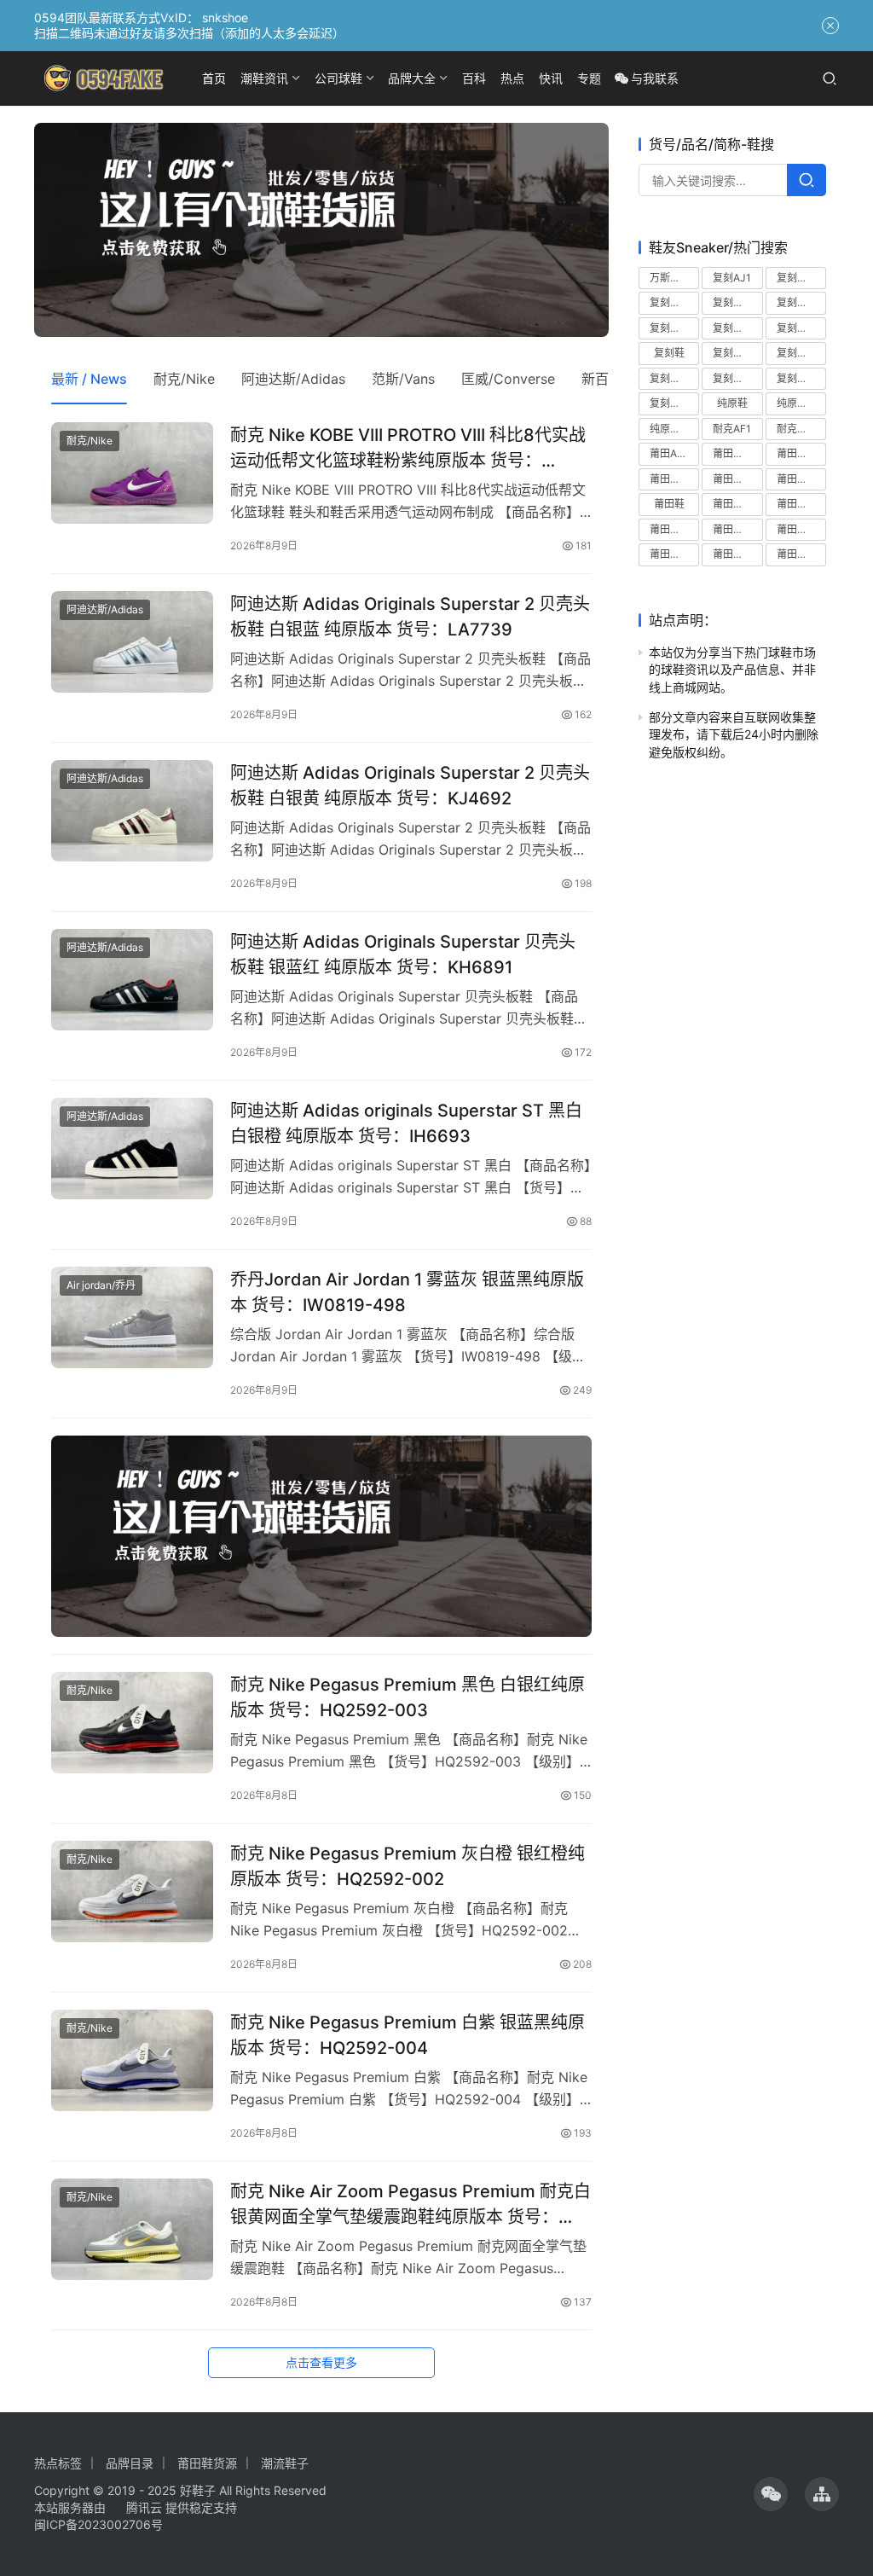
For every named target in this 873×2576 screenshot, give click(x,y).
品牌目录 (130, 2463)
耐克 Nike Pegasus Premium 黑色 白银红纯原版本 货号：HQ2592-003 (408, 1697)
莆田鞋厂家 (674, 529)
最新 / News (89, 379)
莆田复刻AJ (737, 453)
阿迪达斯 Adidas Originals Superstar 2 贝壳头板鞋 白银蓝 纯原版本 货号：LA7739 (410, 616)
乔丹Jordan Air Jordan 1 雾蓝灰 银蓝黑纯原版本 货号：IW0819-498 (407, 1292)
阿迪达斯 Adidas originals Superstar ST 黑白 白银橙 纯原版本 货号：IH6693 (406, 1123)
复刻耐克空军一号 (674, 328)
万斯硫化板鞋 (674, 278)
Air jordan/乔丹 (101, 1285)
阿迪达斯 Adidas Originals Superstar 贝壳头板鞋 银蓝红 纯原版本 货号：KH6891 (403, 954)
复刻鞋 (669, 353)
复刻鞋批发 (801, 378)
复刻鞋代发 (737, 353)
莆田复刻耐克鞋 (674, 479)
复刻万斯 (797, 278)
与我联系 (655, 78)
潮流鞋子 (285, 2463)
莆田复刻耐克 (801, 453)
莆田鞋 (669, 504)
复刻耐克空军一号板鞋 (737, 328)
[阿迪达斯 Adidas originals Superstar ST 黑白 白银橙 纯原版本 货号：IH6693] (132, 1149)
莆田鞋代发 (737, 504)
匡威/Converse (508, 379)
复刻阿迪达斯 (801, 328)
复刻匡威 (670, 302)
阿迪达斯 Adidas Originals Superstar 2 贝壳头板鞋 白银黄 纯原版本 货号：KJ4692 (410, 785)
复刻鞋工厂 (674, 378)
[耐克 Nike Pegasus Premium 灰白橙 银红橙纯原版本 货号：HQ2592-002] (132, 1891)
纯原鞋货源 (674, 429)
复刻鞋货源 (674, 403)
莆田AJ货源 (674, 453)
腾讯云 (144, 2507)
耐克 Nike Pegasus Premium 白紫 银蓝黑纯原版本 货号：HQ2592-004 (408, 2035)
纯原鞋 (732, 403)
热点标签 (58, 2463)
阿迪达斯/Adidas (293, 379)
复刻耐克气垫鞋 (801, 302)
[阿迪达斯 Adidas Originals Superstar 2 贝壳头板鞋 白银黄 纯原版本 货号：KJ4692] (132, 811)
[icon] (771, 2494)
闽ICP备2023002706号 (98, 2524)
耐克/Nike (184, 379)
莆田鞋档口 (737, 554)
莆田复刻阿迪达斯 (737, 479)
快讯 (551, 78)
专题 (589, 78)
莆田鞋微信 (801, 529)
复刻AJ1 (732, 278)
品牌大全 (412, 78)
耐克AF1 (732, 429)
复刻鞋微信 (737, 378)
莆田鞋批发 (674, 554)
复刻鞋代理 (801, 353)
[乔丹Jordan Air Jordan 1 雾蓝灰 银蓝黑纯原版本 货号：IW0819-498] (132, 1317)
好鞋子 (199, 2490)
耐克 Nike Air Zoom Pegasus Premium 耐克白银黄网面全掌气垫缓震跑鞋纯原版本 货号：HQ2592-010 (410, 2204)
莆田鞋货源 (801, 554)
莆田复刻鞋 (801, 479)
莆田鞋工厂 (737, 529)
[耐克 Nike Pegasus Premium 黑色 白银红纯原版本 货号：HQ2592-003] (132, 1723)
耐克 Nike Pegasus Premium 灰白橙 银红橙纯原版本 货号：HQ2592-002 (408, 1866)
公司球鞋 (338, 78)
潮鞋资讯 (264, 78)
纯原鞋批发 (801, 403)
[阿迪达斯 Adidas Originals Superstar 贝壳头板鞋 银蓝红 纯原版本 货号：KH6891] (132, 980)
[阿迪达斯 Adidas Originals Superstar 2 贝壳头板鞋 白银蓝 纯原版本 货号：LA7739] (132, 642)
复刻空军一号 (737, 302)
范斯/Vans (403, 379)
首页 (214, 78)
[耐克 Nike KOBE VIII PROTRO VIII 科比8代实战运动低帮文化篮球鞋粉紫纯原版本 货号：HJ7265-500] (132, 473)
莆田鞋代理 (801, 504)
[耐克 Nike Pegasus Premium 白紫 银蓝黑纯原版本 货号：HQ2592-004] (132, 2060)
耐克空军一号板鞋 (801, 429)
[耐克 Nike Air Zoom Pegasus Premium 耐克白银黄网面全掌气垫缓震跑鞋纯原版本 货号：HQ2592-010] (132, 2229)
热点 (512, 78)
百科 (474, 78)
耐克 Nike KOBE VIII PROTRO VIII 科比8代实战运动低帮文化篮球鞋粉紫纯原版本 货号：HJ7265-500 (408, 447)
